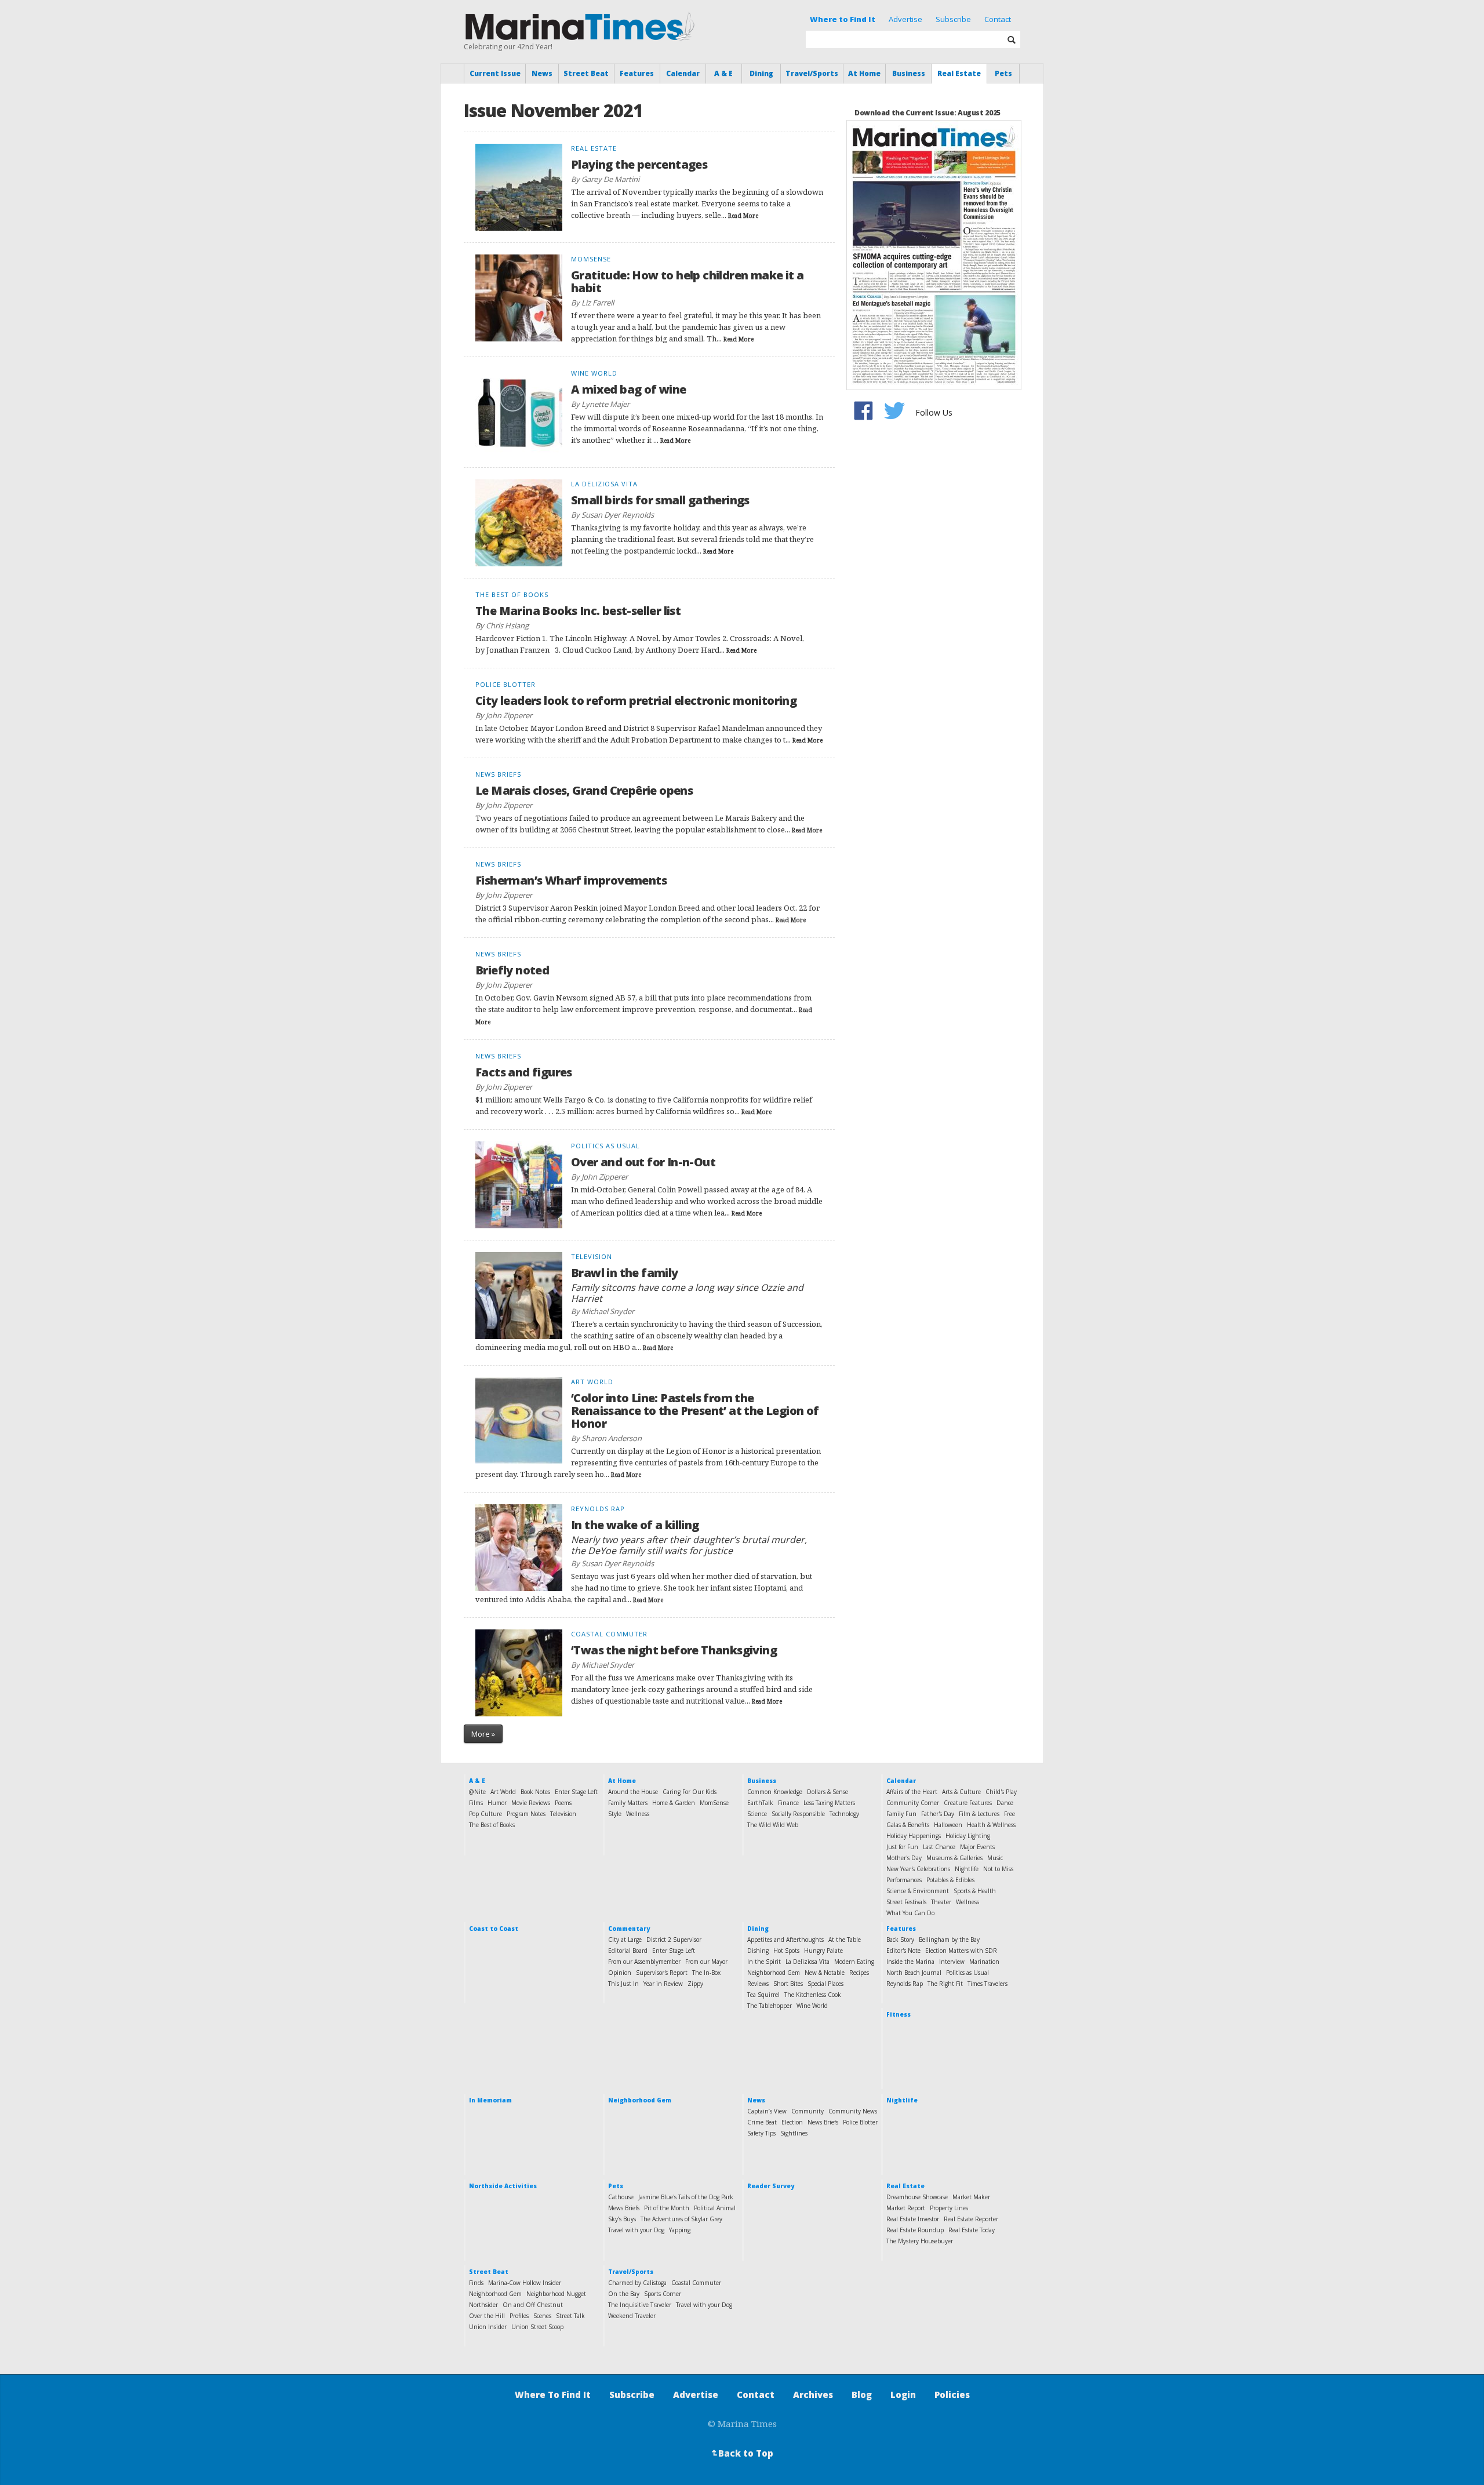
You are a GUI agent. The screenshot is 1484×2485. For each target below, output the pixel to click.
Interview (952, 1962)
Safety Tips (761, 2133)
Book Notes (535, 1792)
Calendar (683, 73)
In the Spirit (764, 1962)
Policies (952, 2395)
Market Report (906, 2208)
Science (757, 1814)
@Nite (477, 1792)
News (542, 73)
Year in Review (663, 1984)
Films (476, 1803)
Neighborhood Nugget (556, 2294)
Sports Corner (663, 2294)
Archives (813, 2395)
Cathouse (621, 2197)
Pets (1003, 73)
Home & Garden (674, 1803)
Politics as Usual (967, 1973)
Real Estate (959, 73)
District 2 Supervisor (674, 1940)
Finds (476, 2283)
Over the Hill (487, 2316)
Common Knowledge (775, 1792)
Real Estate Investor (913, 2219)
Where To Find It (553, 2395)
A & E (723, 73)
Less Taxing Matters (829, 1803)
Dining (761, 73)
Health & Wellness (991, 1825)
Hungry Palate (823, 1951)
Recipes (859, 1973)
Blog (862, 2395)
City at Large (625, 1940)
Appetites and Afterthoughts (785, 1940)
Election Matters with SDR (961, 1951)
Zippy (695, 1984)
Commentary (629, 1929)
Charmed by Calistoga (637, 2283)
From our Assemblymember (644, 1962)
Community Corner (913, 1803)
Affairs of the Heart (912, 1792)
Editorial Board (628, 1951)
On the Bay (624, 2294)
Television (563, 1814)
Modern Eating (854, 1962)
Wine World (812, 2006)
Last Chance (939, 1847)
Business (909, 73)
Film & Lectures (979, 1814)
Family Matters (628, 1803)
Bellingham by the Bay (949, 1940)
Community (808, 2111)
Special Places (825, 1984)
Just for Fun (902, 1847)
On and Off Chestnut (533, 2305)
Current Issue (495, 73)
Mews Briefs (624, 2208)
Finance (788, 1803)
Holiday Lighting (968, 1836)
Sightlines (794, 2133)
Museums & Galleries (954, 1858)
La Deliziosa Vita (808, 1962)
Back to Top (741, 2453)
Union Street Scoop (537, 2327)
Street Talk (570, 2316)
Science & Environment (918, 1891)
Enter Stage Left (576, 1792)
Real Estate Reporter (971, 2219)
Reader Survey (771, 2186)
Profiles (519, 2316)
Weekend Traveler (632, 2316)
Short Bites (788, 1984)
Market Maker (971, 2197)
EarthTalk (760, 1803)
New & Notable (825, 1973)
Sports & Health (975, 1891)
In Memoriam (490, 2100)
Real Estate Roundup (915, 2230)
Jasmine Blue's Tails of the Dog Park (686, 2197)
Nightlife (967, 1869)
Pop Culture (485, 1814)
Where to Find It (843, 19)
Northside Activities (503, 2186)
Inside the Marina (910, 1962)
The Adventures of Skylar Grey (681, 2219)
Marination (984, 1962)
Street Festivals (906, 1902)
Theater (941, 1902)
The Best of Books (492, 1825)
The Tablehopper (770, 2006)
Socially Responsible (798, 1814)
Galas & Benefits (908, 1825)
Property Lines (949, 2208)
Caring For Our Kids (690, 1792)
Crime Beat (762, 2122)
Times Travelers (987, 1984)
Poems (563, 1803)
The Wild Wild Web (773, 1825)
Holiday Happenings (914, 1836)
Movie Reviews (531, 1803)
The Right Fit (945, 1984)
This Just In (623, 1984)
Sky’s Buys (622, 2219)
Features (637, 73)
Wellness (638, 1814)
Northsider (483, 2305)
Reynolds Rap (905, 1984)
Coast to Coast (494, 1929)
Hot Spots (786, 1951)
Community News (853, 2111)
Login (903, 2395)
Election (792, 2122)
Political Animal (715, 2208)
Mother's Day (904, 1858)
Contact (998, 19)
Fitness (899, 2014)
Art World (503, 1792)
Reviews (758, 1984)
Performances (904, 1880)
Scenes (542, 2316)
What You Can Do (910, 1913)
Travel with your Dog (636, 2230)
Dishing (758, 1951)
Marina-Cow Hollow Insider (525, 2283)
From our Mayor (706, 1962)
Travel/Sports (812, 73)
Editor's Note (903, 1951)
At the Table (845, 1940)
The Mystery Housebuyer (920, 2241)
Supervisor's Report (662, 1973)
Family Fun (901, 1814)
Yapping (680, 2230)
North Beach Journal (914, 1973)
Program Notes (526, 1814)
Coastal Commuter (696, 2283)
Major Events (977, 1847)
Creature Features (968, 1803)
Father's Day (938, 1814)
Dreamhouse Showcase (917, 2197)
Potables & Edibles (950, 1880)
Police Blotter (860, 2122)
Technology (844, 1814)
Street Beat (586, 73)
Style (615, 1814)
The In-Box (706, 1973)
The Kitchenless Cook (813, 1995)
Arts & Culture (961, 1792)
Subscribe (953, 19)
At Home (864, 73)
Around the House (633, 1792)
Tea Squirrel (763, 1995)
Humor (497, 1803)
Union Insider (488, 2327)
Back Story (900, 1940)
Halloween (948, 1825)
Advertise (905, 19)
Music (995, 1858)
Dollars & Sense (828, 1792)
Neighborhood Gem (774, 1973)
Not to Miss (998, 1869)
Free (1010, 1814)
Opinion (620, 1973)
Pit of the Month (667, 2208)
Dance (1005, 1803)
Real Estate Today (972, 2230)
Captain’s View (767, 2111)
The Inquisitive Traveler (640, 2305)
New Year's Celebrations (918, 1869)
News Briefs (823, 2122)
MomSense (714, 1803)
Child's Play (1001, 1792)
